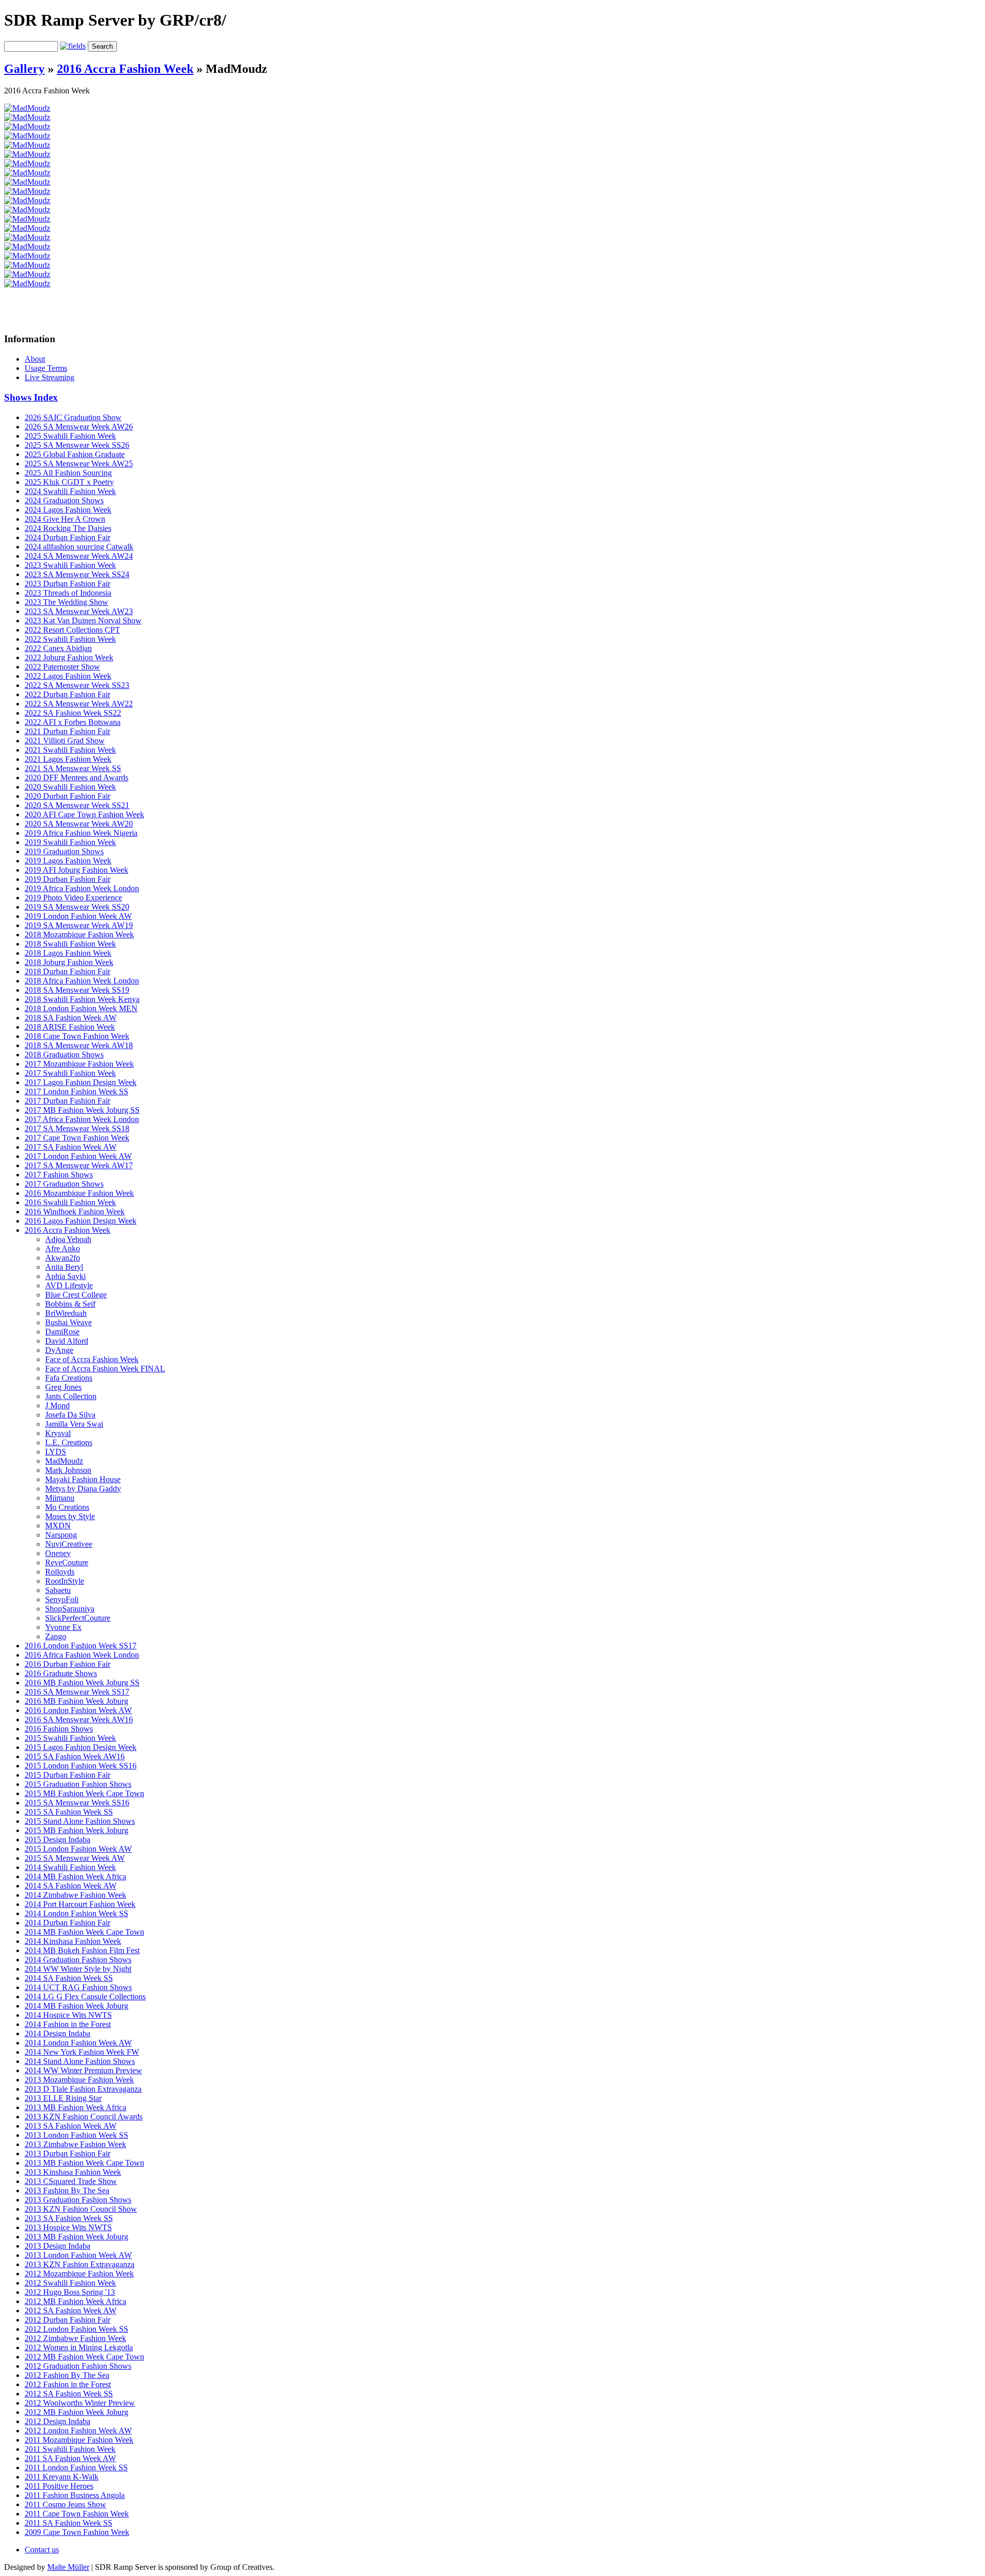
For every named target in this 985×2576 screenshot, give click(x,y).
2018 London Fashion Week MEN (81, 1008)
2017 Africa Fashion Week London (82, 1119)
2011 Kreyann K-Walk (62, 2477)
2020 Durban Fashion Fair (67, 796)
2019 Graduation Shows (64, 851)
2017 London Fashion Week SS (76, 1092)
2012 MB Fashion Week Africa (75, 2301)
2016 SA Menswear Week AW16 (79, 1719)
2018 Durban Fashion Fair (67, 971)
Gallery (24, 69)
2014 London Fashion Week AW (78, 2043)
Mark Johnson (68, 1470)
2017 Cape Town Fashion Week (77, 1138)
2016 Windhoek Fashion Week (75, 1212)
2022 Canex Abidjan (58, 648)
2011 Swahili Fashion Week (70, 2449)
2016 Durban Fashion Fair (67, 1664)
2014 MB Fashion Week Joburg (76, 2006)
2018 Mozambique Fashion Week (79, 935)
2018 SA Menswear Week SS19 (77, 990)
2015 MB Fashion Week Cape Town (84, 1793)
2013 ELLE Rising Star (63, 2098)
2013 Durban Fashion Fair (67, 2154)
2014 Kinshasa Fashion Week (73, 1941)
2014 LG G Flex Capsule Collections (85, 1997)
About (35, 359)
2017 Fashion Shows (59, 1175)
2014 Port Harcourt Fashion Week (80, 1904)
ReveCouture (67, 1562)
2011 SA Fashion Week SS (68, 2523)
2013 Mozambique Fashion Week (79, 2080)
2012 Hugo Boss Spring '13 (70, 2292)
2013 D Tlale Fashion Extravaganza (83, 2089)
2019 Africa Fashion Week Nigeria (81, 833)
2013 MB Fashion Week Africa (75, 2107)
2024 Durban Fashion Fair (67, 537)
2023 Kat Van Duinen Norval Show (83, 621)
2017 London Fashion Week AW (78, 1156)
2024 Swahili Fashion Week (70, 491)
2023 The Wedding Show (66, 602)
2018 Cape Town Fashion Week (77, 1036)
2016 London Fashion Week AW (78, 1710)
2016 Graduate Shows (61, 1673)
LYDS (56, 1452)
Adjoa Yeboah (68, 1239)
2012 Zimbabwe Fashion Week (75, 2338)
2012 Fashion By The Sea (67, 2375)
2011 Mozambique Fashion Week (79, 2440)
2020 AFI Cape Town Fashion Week (84, 814)
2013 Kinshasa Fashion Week (73, 2172)
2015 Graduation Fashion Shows (78, 1784)
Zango (56, 1636)
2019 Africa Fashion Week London (82, 888)
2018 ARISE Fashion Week (70, 1027)
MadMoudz (64, 1461)
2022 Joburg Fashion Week (69, 657)
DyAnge (59, 1350)
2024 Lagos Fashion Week (68, 510)
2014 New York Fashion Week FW (82, 2052)
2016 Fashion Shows (59, 1729)
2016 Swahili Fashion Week (70, 1202)
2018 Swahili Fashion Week (70, 944)
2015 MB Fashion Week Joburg (76, 1830)
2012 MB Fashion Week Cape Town (84, 2357)
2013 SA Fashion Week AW (71, 2126)
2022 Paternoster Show (62, 667)
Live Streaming (50, 377)
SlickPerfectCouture (78, 1618)
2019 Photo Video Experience (73, 898)
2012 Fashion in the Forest (68, 2384)
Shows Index (31, 397)
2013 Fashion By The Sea (67, 2190)
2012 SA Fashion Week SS (69, 2394)
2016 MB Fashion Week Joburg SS (82, 1683)
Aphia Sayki (65, 1276)
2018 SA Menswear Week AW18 (79, 1045)
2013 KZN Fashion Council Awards (84, 2117)
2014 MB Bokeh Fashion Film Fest (82, 1950)
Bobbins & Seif (70, 1304)
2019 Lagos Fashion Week (68, 861)
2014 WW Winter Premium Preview (83, 2070)
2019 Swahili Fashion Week (70, 842)
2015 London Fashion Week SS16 (81, 1766)
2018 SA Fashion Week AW (71, 1018)
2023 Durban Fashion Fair (67, 584)
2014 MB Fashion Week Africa (75, 1876)
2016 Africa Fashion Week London (82, 1655)
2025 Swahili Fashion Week (70, 436)
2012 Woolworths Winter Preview (80, 2403)
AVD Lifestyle (69, 1285)
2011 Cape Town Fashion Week (77, 2514)
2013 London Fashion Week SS (76, 2135)
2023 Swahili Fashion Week (70, 565)
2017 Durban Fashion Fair (67, 1101)
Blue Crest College (76, 1295)
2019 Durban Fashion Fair (67, 879)
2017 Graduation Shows (64, 1184)
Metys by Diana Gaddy (83, 1489)
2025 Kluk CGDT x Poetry (69, 482)
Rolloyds (60, 1572)
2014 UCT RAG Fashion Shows (78, 1987)
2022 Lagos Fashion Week (68, 676)
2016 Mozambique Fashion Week (79, 1193)
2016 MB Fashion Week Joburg (76, 1701)
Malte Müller (68, 2567)
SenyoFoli (62, 1599)
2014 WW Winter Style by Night (78, 1969)
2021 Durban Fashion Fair (67, 731)
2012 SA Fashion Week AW (71, 2310)
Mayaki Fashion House (83, 1479)
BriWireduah (66, 1313)
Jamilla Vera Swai (74, 1424)
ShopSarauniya (70, 1609)
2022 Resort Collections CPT (72, 630)
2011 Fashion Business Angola (75, 2495)
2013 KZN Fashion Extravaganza (80, 2264)
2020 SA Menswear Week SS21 (77, 805)
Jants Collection (71, 1396)
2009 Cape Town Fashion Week (77, 2532)
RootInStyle (65, 1581)
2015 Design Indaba (57, 1840)
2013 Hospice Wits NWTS (68, 2227)
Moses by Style (70, 1516)
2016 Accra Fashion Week (125, 69)
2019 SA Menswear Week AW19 (79, 925)
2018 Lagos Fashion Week (68, 953)
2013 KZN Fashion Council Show (81, 2209)
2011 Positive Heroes (59, 2486)
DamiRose (62, 1332)
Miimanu (60, 1498)
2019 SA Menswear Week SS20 (77, 907)
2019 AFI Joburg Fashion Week (76, 870)
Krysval (58, 1433)
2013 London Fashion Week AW (78, 2255)
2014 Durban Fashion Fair (67, 1923)
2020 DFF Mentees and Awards (76, 778)
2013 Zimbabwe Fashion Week (75, 2144)
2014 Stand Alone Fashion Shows (80, 2061)
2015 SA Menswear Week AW (75, 1858)
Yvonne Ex (63, 1627)
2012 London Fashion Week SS (76, 2329)
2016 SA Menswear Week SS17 (77, 1692)
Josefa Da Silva (70, 1415)
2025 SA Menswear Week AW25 (79, 464)
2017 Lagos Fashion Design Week (81, 1082)
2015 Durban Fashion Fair (67, 1775)
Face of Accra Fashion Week (92, 1359)
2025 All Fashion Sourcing (68, 473)
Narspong (61, 1535)
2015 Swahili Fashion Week (70, 1738)
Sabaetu (58, 1590)
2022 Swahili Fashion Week (70, 639)
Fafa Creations (69, 1378)
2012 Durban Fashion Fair (67, 2320)
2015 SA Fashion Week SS (69, 1812)
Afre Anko (63, 1248)
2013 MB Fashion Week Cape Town (84, 2163)
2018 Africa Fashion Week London (82, 981)
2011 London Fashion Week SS (76, 2467)
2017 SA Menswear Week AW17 (79, 1165)
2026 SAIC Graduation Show (73, 417)
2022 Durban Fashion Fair (67, 694)
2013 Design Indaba (57, 2246)
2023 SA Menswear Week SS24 (77, 574)
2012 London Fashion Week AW (78, 2431)
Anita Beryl (64, 1267)
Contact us (42, 2550)
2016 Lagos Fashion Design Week (81, 1221)
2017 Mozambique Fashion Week (79, 1064)
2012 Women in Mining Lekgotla (79, 2347)
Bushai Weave (68, 1322)
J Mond (57, 1405)
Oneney (58, 1553)
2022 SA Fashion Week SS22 (73, 713)
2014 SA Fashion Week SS (69, 1978)
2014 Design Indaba (57, 2033)
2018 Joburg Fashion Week (69, 962)
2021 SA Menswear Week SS (73, 768)
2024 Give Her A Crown (65, 519)
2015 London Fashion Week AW (78, 1849)
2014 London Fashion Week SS (76, 1913)
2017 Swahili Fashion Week (70, 1073)
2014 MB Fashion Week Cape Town (84, 1932)
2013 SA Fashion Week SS (69, 2218)
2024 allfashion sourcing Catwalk (79, 547)
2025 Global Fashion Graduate (75, 454)
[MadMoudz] (27, 108)
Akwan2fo (63, 1258)
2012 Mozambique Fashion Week (79, 2274)
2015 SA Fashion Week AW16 (75, 1756)
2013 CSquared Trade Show (71, 2181)
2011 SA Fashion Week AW (70, 2458)
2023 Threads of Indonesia (68, 593)
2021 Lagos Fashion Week (68, 759)
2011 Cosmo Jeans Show (65, 2504)
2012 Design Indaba (57, 2421)
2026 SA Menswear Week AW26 (79, 427)
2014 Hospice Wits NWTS (68, 2015)
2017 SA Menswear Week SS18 (77, 1128)
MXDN (58, 1526)
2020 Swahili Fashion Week (70, 787)
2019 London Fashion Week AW (78, 916)
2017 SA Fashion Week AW (71, 1147)
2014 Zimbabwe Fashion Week (75, 1895)
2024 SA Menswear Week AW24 (79, 556)
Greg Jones (63, 1387)
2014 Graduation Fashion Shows (78, 1960)
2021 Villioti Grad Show (65, 741)
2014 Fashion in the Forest (68, 2024)
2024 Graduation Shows (64, 500)
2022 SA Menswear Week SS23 (77, 685)
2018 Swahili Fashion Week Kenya (82, 999)
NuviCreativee (69, 1544)
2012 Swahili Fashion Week (70, 2283)
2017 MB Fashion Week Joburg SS (82, 1110)
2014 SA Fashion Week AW (71, 1886)
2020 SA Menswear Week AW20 (79, 824)
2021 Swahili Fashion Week (70, 750)
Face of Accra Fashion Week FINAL (105, 1369)
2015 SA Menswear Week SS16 (77, 1803)
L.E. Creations (69, 1442)
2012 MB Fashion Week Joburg (76, 2412)
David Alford (67, 1341)
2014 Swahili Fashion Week (70, 1867)
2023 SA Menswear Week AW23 (79, 611)
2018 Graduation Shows (64, 1055)
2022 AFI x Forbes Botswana (73, 722)
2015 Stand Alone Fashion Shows (80, 1821)
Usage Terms (46, 368)
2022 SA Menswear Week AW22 (79, 704)
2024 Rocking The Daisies (68, 528)
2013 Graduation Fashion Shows (78, 2200)
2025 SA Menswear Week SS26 (77, 445)
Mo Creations (67, 1507)
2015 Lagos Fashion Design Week (81, 1747)
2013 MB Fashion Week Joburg (76, 2237)
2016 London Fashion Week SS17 (81, 1646)
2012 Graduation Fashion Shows (78, 2366)
